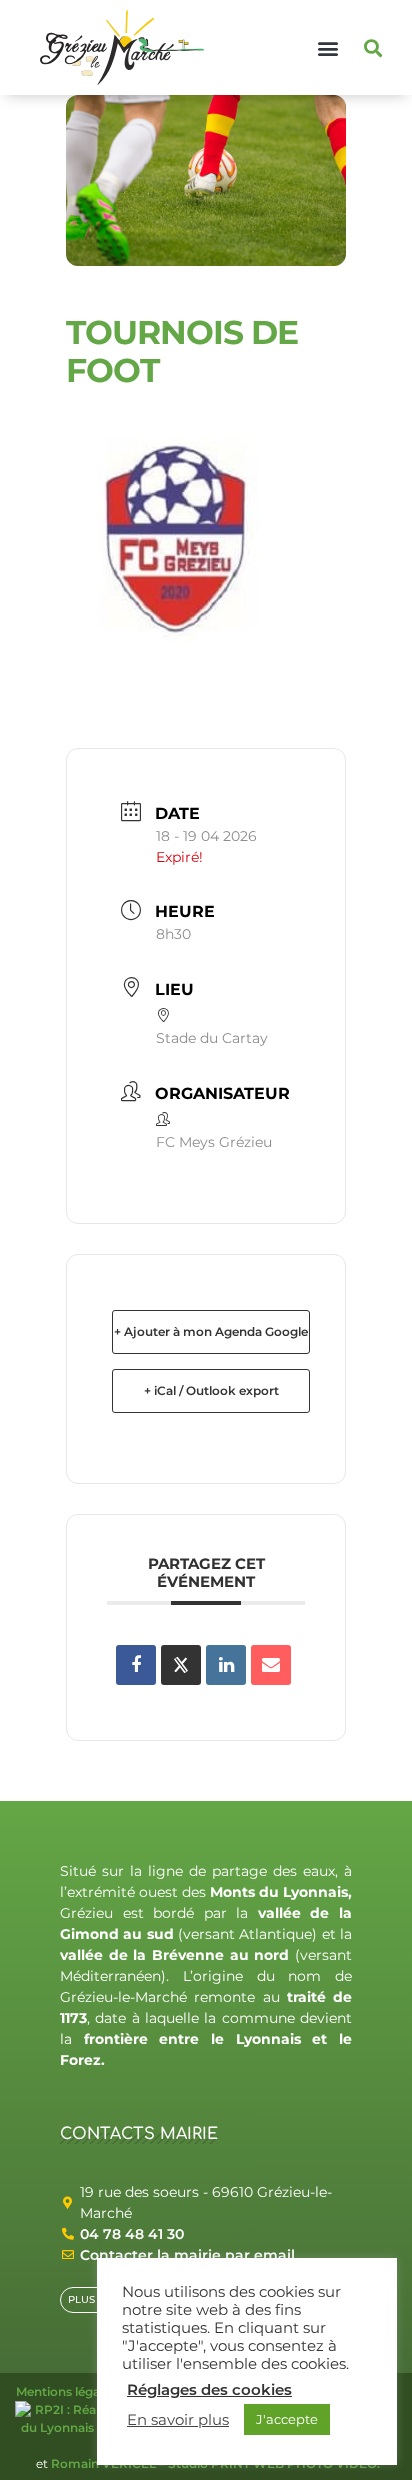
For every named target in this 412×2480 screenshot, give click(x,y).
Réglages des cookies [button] (209, 2390)
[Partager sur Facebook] (136, 1665)
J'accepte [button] (287, 2419)
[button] (328, 47)
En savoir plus (178, 2420)
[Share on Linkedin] (226, 1665)
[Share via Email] (271, 1665)
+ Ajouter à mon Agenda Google (211, 1331)
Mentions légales (66, 2391)
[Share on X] (181, 1665)
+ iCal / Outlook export (211, 1390)
